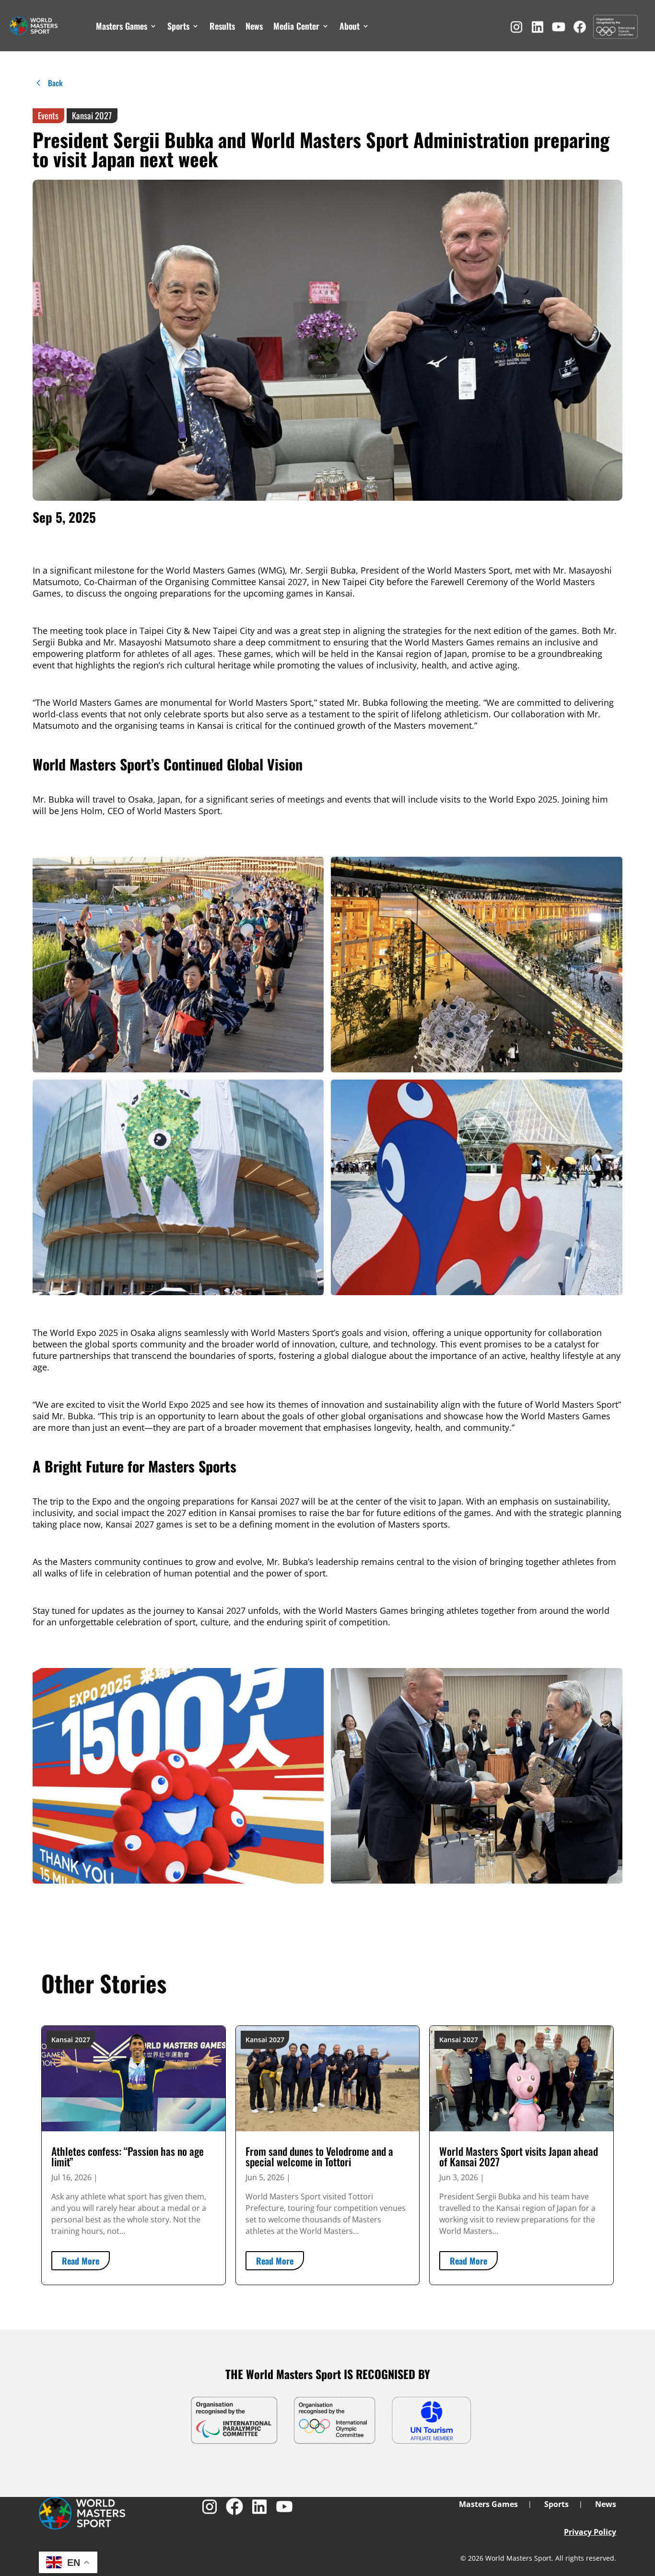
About (350, 26)
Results (222, 26)
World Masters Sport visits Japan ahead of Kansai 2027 (519, 2156)
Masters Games (122, 26)
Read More (81, 2261)
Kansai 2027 (92, 115)
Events (48, 115)
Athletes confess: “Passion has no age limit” (128, 2156)
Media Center (296, 26)
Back (55, 83)
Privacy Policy (590, 2532)
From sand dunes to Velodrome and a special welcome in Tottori (319, 2156)
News (254, 26)
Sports (178, 26)
